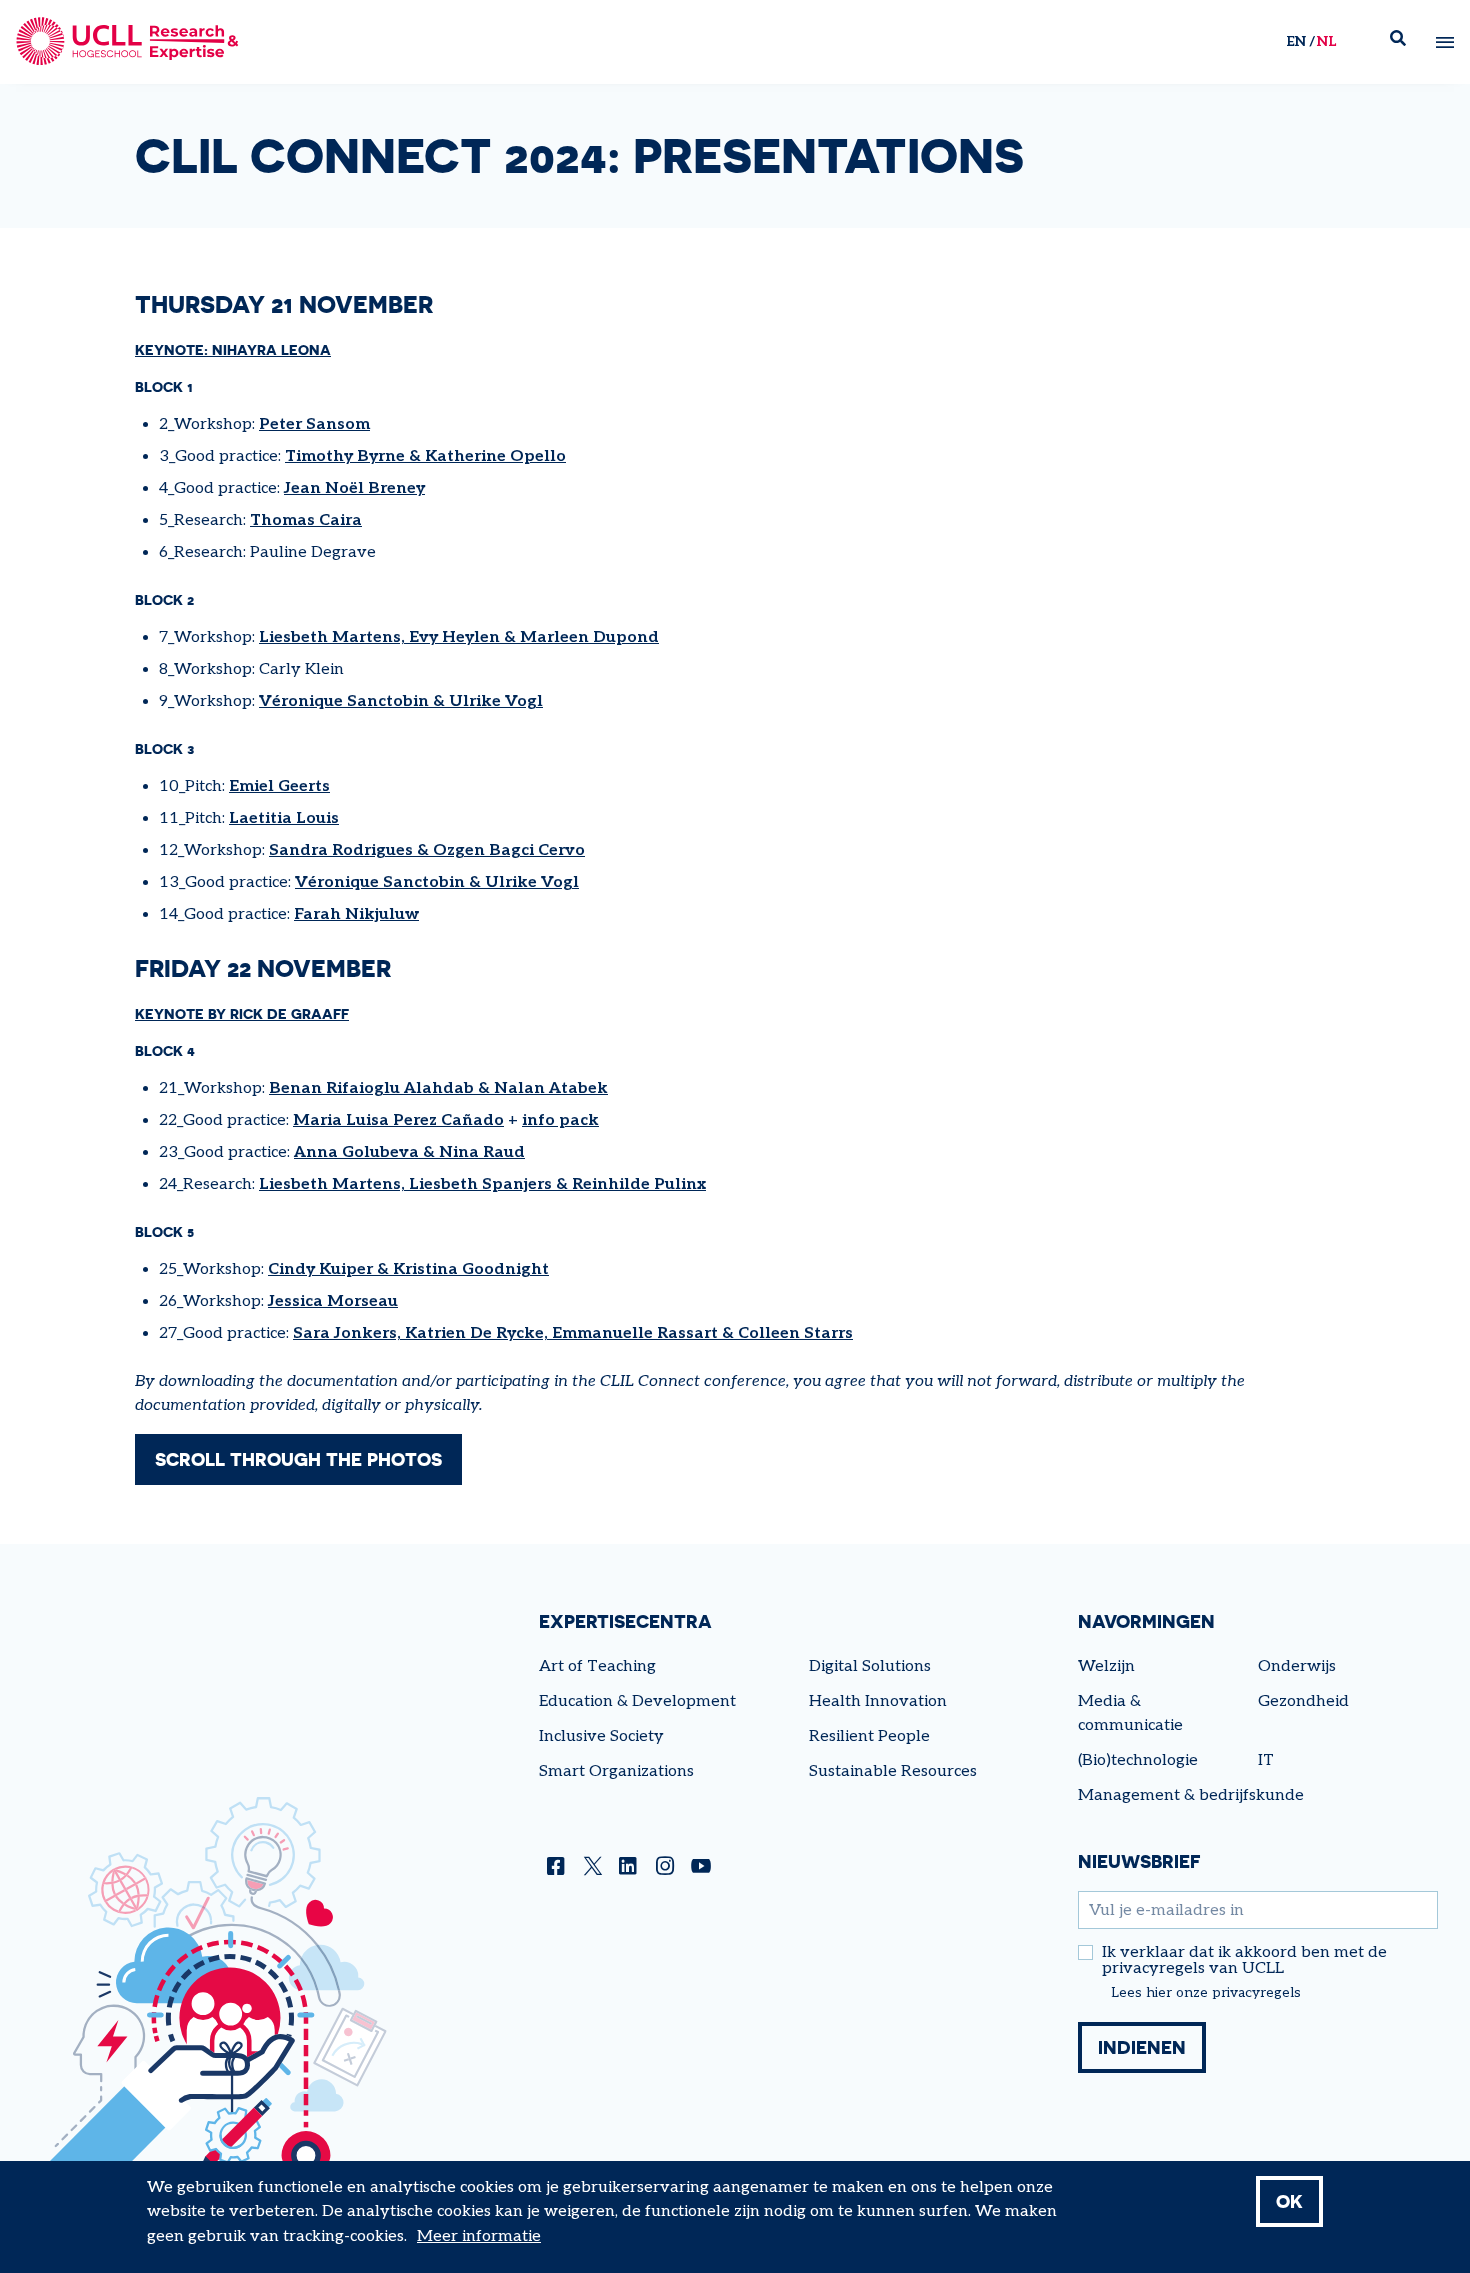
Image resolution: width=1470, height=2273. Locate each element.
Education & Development (637, 1701)
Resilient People (869, 1736)
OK (1289, 2201)
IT (1266, 1760)
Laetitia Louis (284, 818)
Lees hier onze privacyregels (1206, 1993)
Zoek (1406, 42)
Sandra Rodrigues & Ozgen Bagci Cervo (427, 850)
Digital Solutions (870, 1666)
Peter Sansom (314, 424)
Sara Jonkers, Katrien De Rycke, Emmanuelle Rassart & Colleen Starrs (573, 1333)
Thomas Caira (306, 520)
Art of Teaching (597, 1666)
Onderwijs (1297, 1666)
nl (1326, 41)
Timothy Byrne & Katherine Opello (425, 456)
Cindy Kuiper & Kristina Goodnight (408, 1269)
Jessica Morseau (333, 1301)
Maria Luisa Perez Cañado (398, 1120)
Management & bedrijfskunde (1191, 1795)
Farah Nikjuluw (356, 914)
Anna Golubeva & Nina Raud (409, 1152)
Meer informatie (479, 2236)
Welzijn (1106, 1666)
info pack (560, 1120)
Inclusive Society (601, 1736)
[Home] (127, 42)
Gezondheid (1303, 1701)
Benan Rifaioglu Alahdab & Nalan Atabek (438, 1088)
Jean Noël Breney (354, 488)
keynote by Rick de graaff (242, 1013)
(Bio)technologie (1138, 1760)
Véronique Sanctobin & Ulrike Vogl (401, 701)
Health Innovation (878, 1701)
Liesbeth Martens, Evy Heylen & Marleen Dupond (459, 637)
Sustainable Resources (893, 1771)
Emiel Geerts (279, 786)
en (1296, 41)
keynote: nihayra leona (233, 349)
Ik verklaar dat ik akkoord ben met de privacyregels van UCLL (1244, 1961)
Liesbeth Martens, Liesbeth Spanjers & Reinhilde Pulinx (482, 1184)
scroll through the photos (298, 1459)
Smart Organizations (616, 1771)
